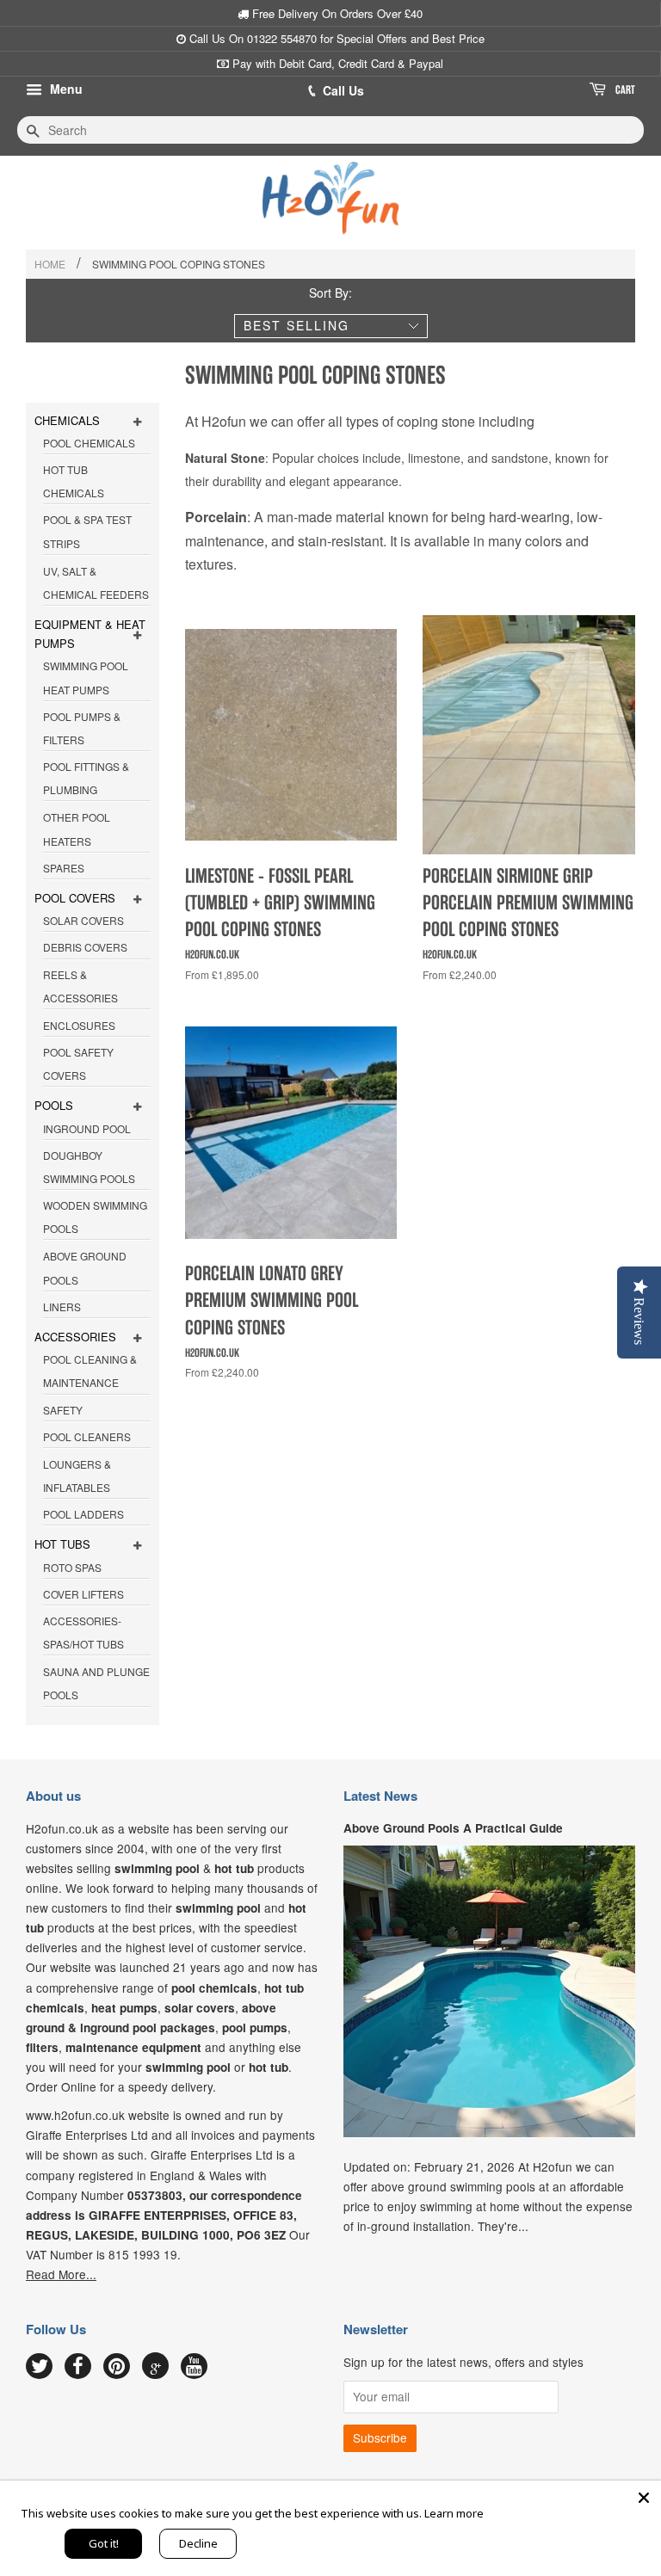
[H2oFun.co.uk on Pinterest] (117, 2367)
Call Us (343, 90)
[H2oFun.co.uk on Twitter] (39, 2367)
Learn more (454, 2513)
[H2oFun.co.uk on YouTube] (194, 2367)
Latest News (380, 1796)
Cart (624, 90)
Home (50, 264)
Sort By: (330, 293)
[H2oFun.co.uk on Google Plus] (156, 2366)
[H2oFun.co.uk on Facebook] (78, 2367)
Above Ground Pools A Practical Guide (453, 1828)
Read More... (61, 2274)
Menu (65, 89)
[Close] (644, 2498)
